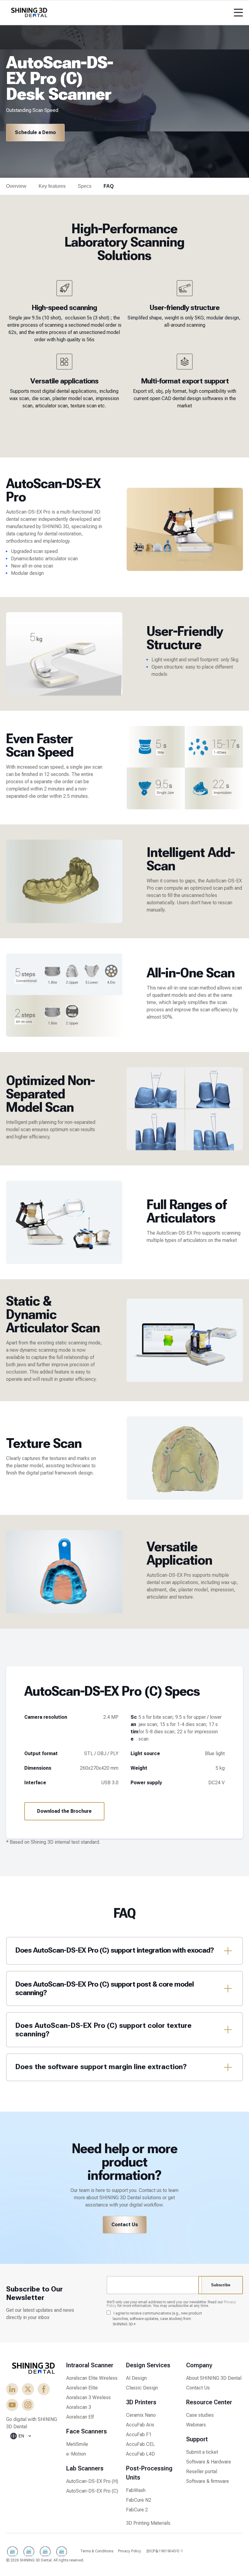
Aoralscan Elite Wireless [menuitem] (92, 2378)
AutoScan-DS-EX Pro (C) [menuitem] (92, 2491)
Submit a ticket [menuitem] (202, 2452)
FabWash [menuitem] (136, 2490)
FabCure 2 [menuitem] (137, 2510)
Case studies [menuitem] (200, 2415)
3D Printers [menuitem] (141, 2402)
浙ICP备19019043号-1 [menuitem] (165, 2551)
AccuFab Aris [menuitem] (140, 2425)
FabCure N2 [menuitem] (139, 2500)
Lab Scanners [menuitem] (85, 2468)
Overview (16, 186)
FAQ (109, 186)
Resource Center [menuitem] (209, 2402)
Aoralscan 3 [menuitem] (79, 2407)
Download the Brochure (64, 1811)
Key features (52, 186)
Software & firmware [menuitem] (208, 2481)
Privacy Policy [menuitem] (130, 2551)
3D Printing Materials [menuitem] (148, 2523)
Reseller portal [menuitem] (202, 2471)
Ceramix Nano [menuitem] (141, 2415)
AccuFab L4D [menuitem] (140, 2454)
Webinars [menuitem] (196, 2425)
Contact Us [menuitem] (198, 2388)
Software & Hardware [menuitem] (209, 2462)
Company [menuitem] (199, 2365)
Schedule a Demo (35, 132)
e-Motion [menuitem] (76, 2454)
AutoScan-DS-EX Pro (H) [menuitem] (92, 2481)
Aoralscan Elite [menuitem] (82, 2388)
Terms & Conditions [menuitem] (97, 2551)
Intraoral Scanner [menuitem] (90, 2365)
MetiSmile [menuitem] (77, 2444)
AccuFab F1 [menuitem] (139, 2434)
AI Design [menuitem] (136, 2378)
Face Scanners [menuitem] (87, 2431)
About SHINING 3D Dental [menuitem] (214, 2378)
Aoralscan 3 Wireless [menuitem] (89, 2397)
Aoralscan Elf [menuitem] (80, 2417)
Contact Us (125, 2225)
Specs (85, 186)
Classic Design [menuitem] (142, 2388)
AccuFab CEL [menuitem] (140, 2444)
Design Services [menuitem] (148, 2365)
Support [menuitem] (197, 2439)
